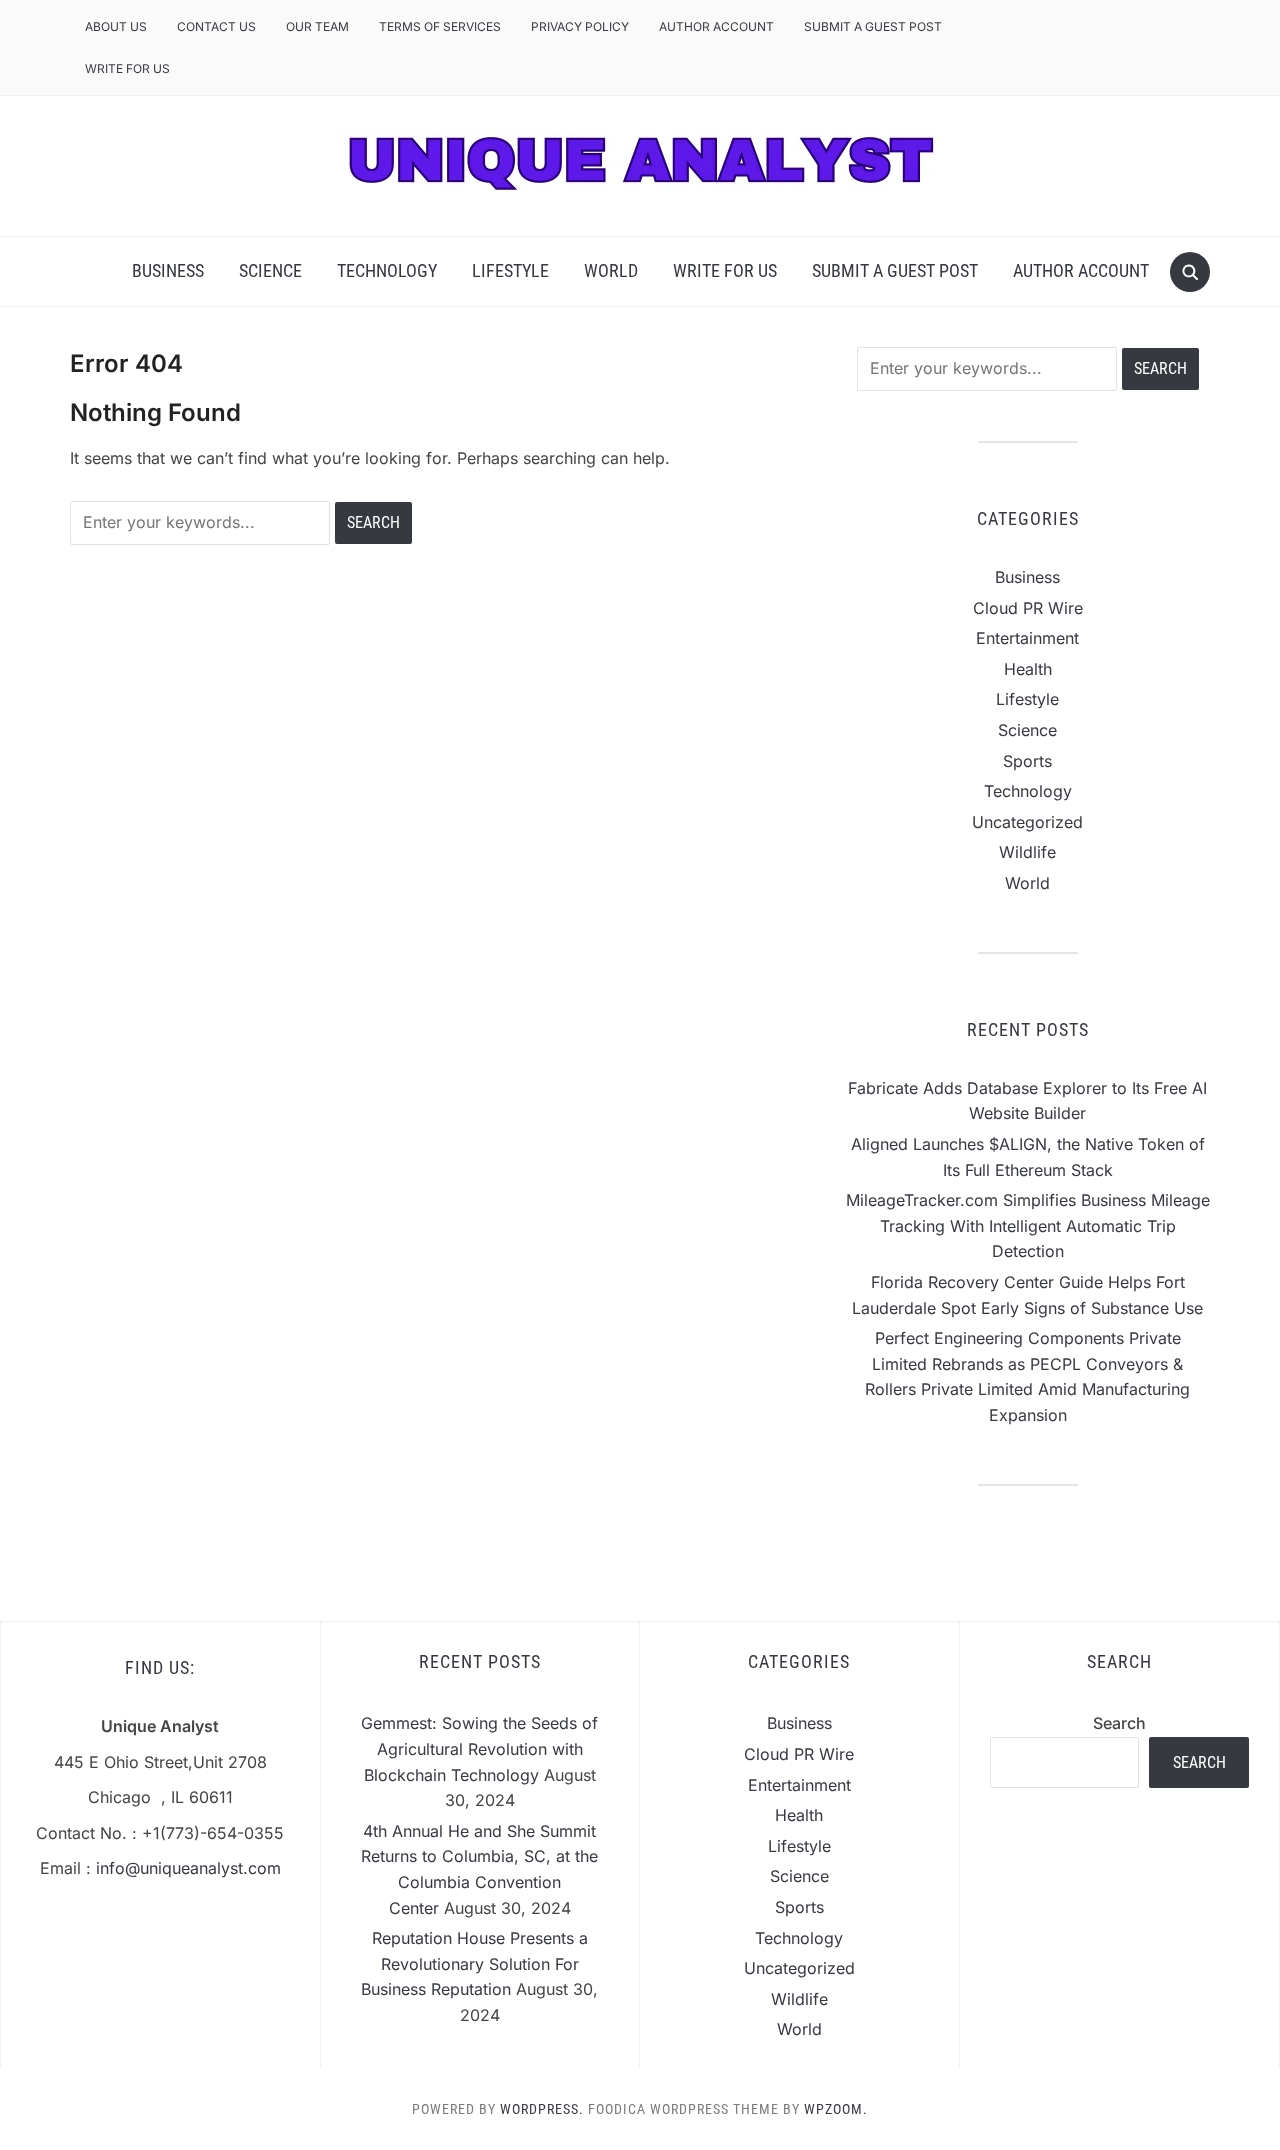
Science (270, 270)
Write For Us (127, 68)
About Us (116, 26)
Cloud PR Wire (1028, 608)
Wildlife (1027, 852)
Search (1119, 1723)
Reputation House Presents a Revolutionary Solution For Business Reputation (474, 1963)
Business (168, 270)
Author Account (716, 26)
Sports (1027, 761)
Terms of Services (440, 26)
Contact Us (216, 26)
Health (1028, 669)
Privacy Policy (580, 26)
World (611, 270)
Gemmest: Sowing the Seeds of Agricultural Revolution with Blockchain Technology (479, 1748)
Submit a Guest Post (873, 26)
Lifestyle (510, 270)
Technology (387, 270)
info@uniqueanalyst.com (188, 1868)
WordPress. (542, 2109)
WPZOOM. (836, 2109)
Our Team (317, 26)
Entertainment (1027, 638)
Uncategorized (1027, 822)
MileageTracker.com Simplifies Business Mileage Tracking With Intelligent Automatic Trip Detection (1028, 1225)
